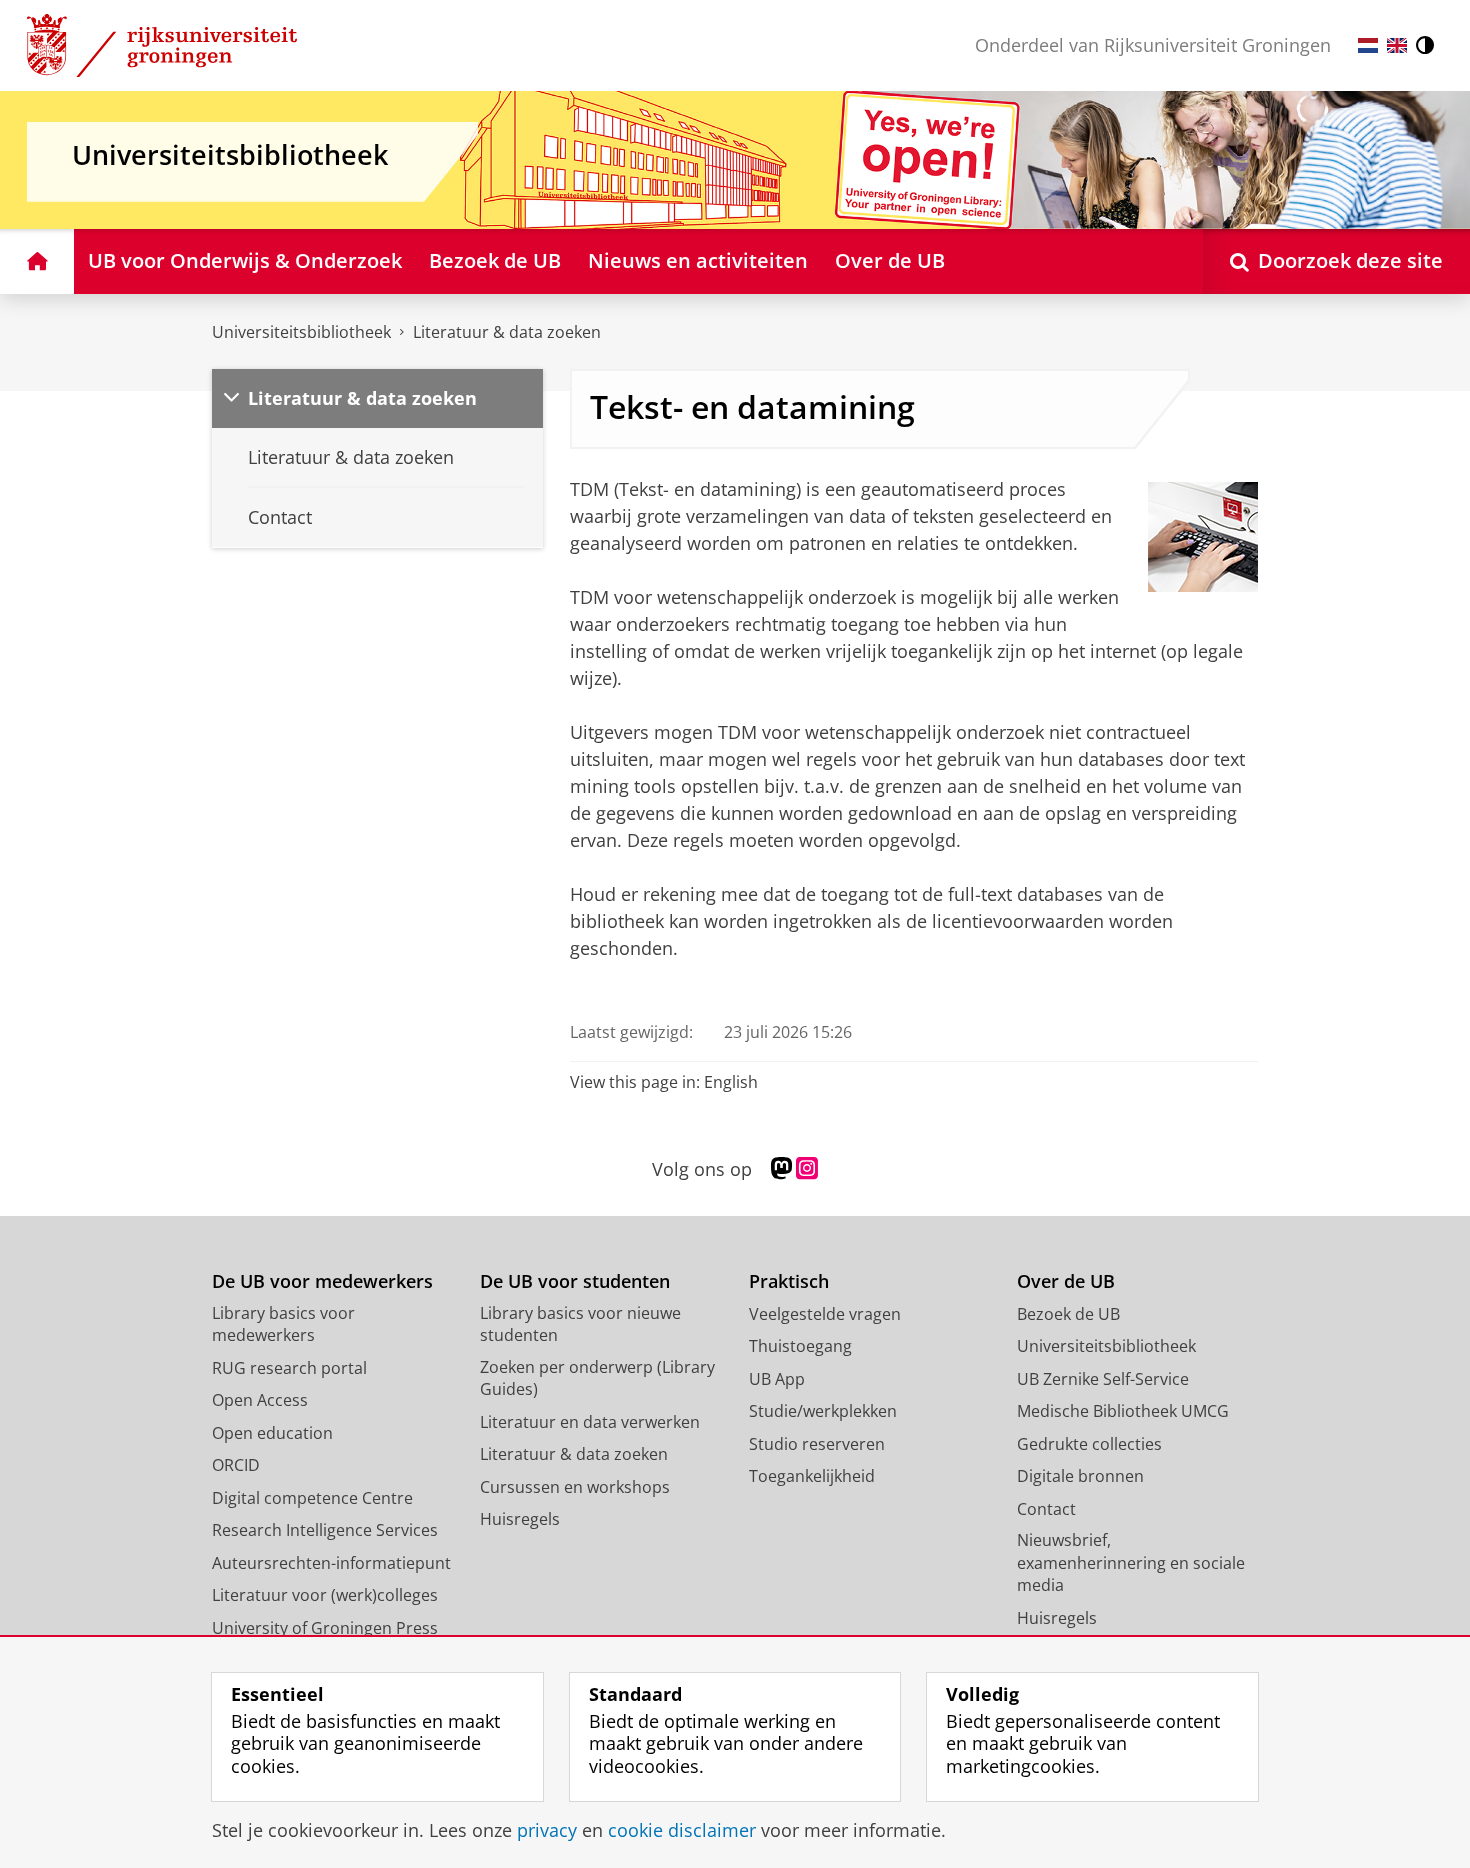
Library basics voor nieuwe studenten (580, 1324)
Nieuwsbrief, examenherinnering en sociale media (1131, 1562)
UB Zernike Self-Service (1103, 1379)
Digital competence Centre (312, 1498)
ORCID (236, 1465)
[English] (1397, 45)
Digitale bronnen (1080, 1476)
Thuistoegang (800, 1346)
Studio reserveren (817, 1444)
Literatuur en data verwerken (590, 1422)
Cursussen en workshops (575, 1487)
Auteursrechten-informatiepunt (331, 1563)
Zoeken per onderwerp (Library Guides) (597, 1378)
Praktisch (789, 1281)
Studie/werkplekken (823, 1411)
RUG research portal (289, 1368)
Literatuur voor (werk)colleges (325, 1595)
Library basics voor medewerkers (283, 1324)
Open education (272, 1433)
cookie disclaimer (682, 1830)
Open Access (260, 1400)
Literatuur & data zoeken (507, 332)
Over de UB (1066, 1281)
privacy (547, 1830)
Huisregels (520, 1519)
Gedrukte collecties (1089, 1444)
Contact (1046, 1509)
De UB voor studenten (575, 1281)
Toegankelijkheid (812, 1476)
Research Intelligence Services (325, 1530)
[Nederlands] (1368, 45)
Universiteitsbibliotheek (301, 332)
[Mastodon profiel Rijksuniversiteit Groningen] (781, 1169)
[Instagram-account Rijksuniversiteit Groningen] (807, 1169)
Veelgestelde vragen (825, 1314)
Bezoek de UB (1068, 1314)
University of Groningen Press (325, 1628)
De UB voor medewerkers (322, 1281)
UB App (777, 1379)
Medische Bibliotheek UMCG (1123, 1411)
